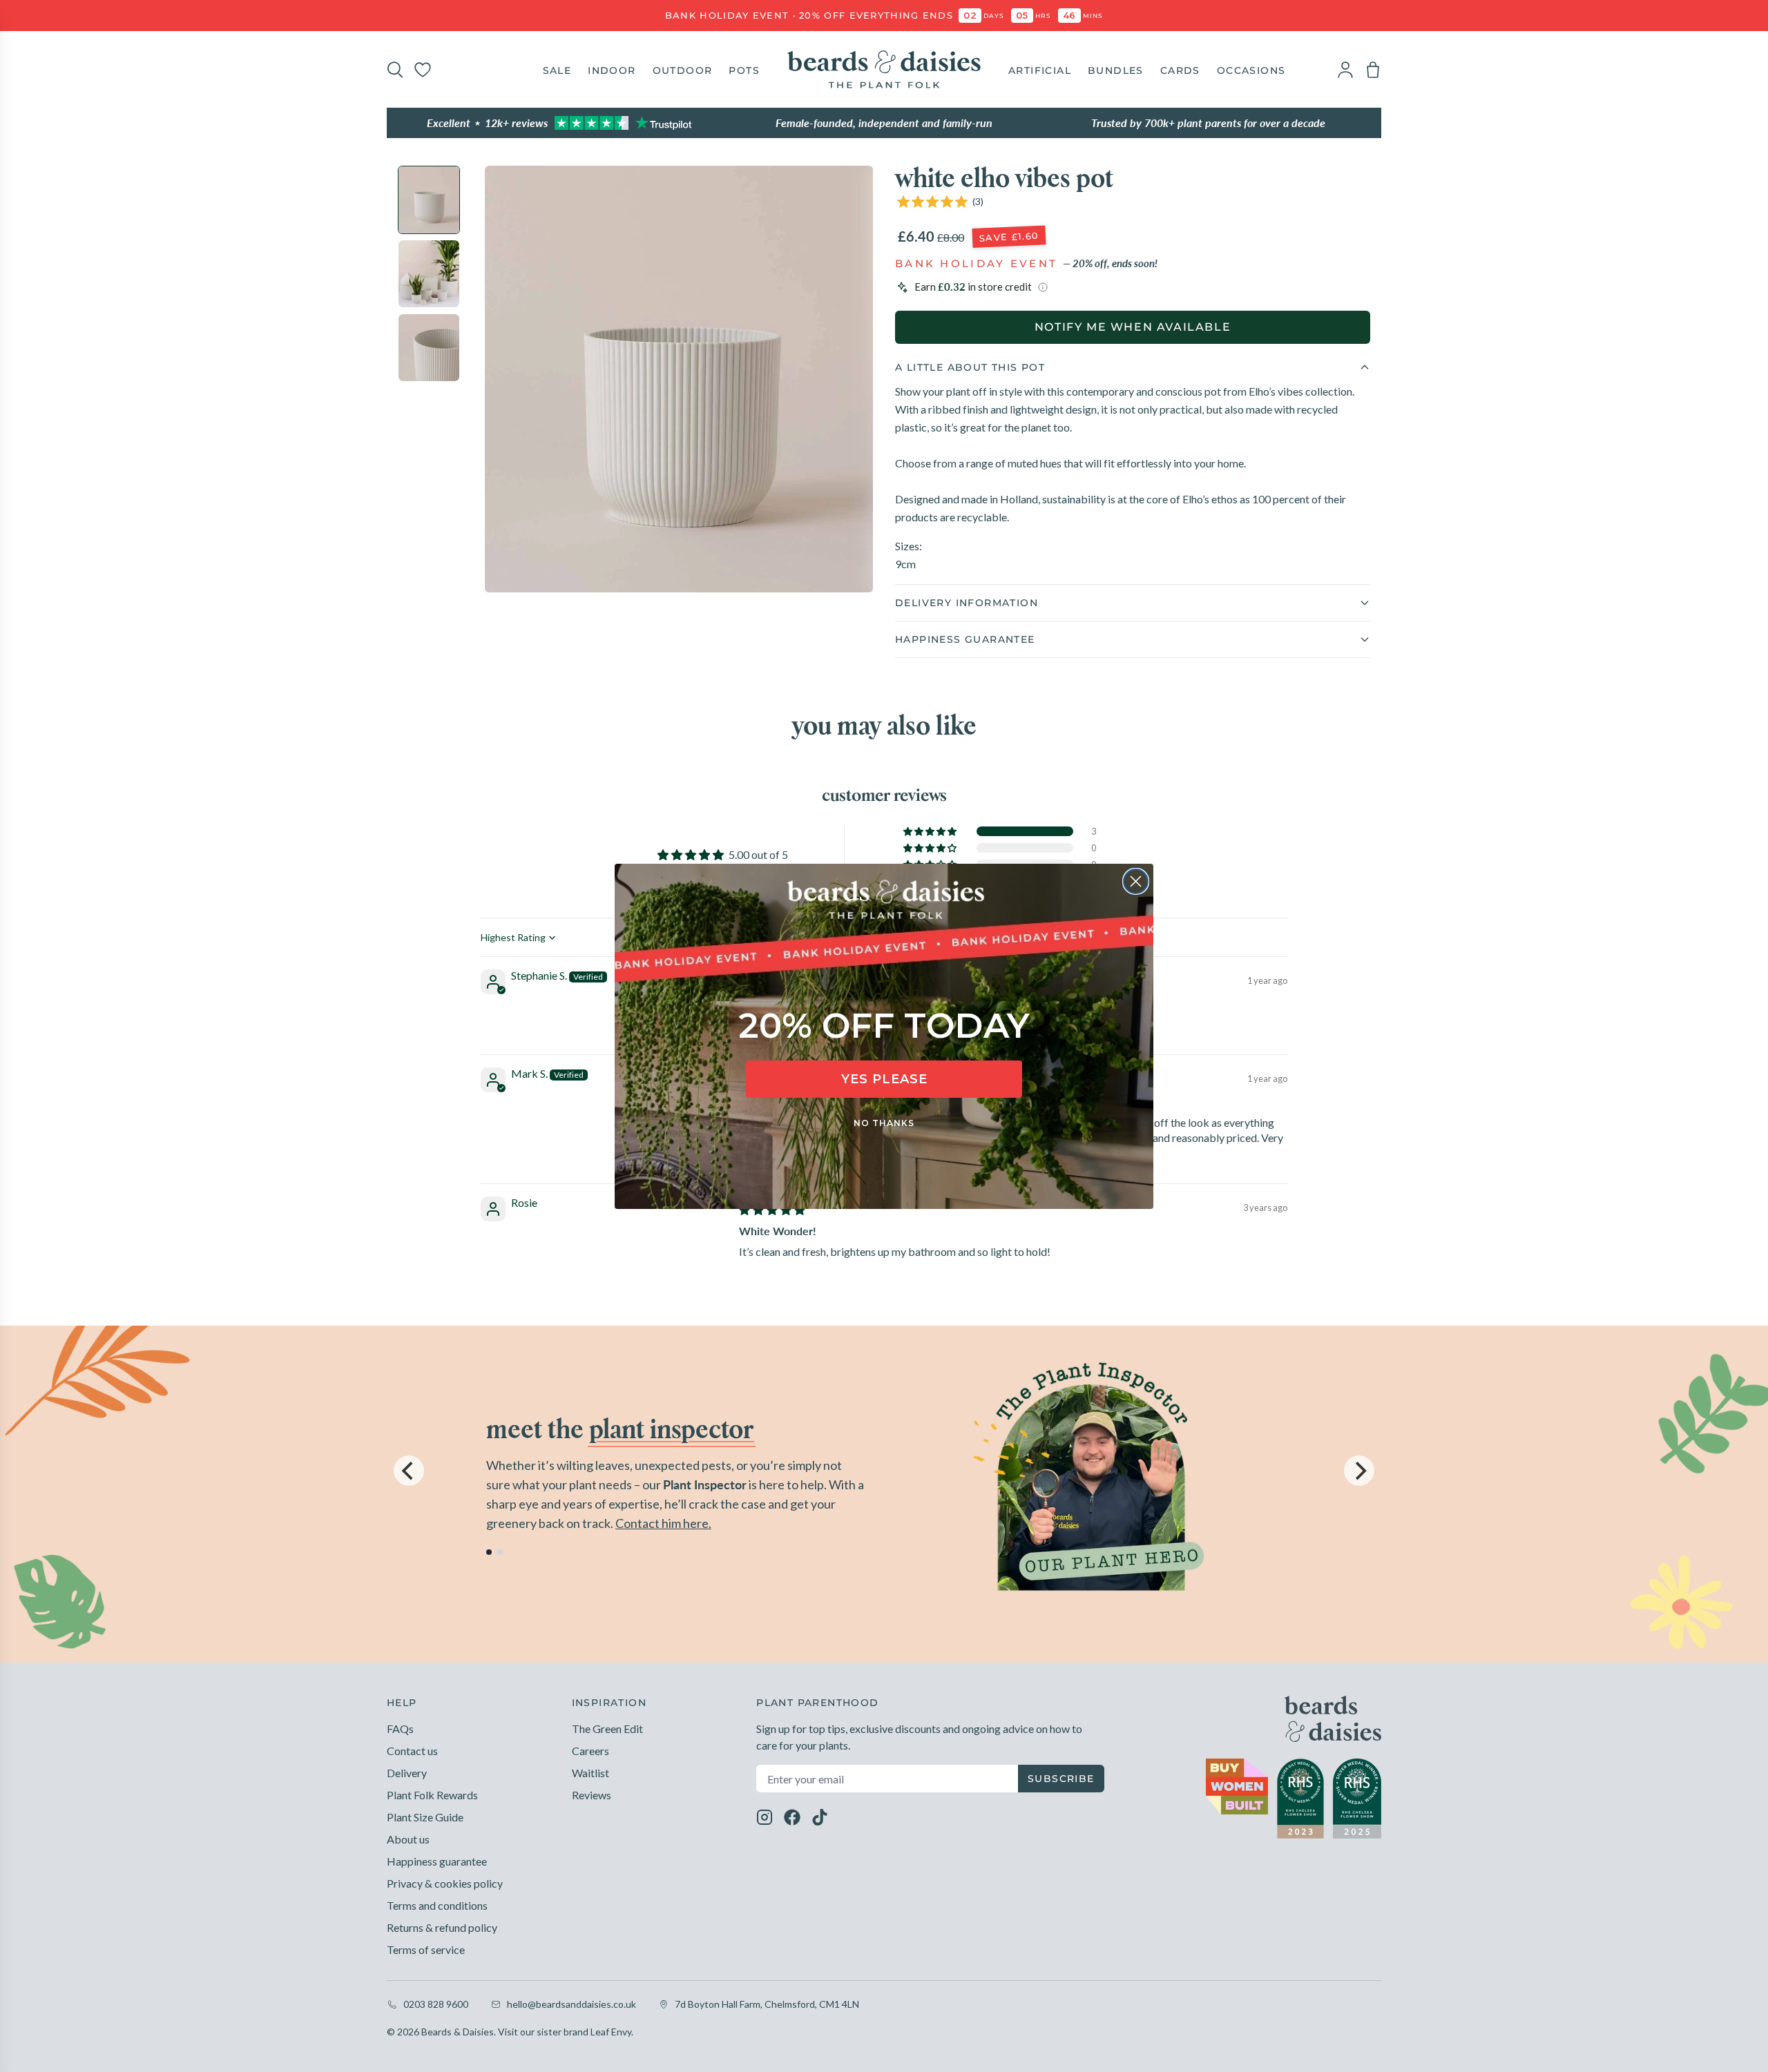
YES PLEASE (884, 1079)
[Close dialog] (1136, 881)
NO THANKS (884, 1123)
